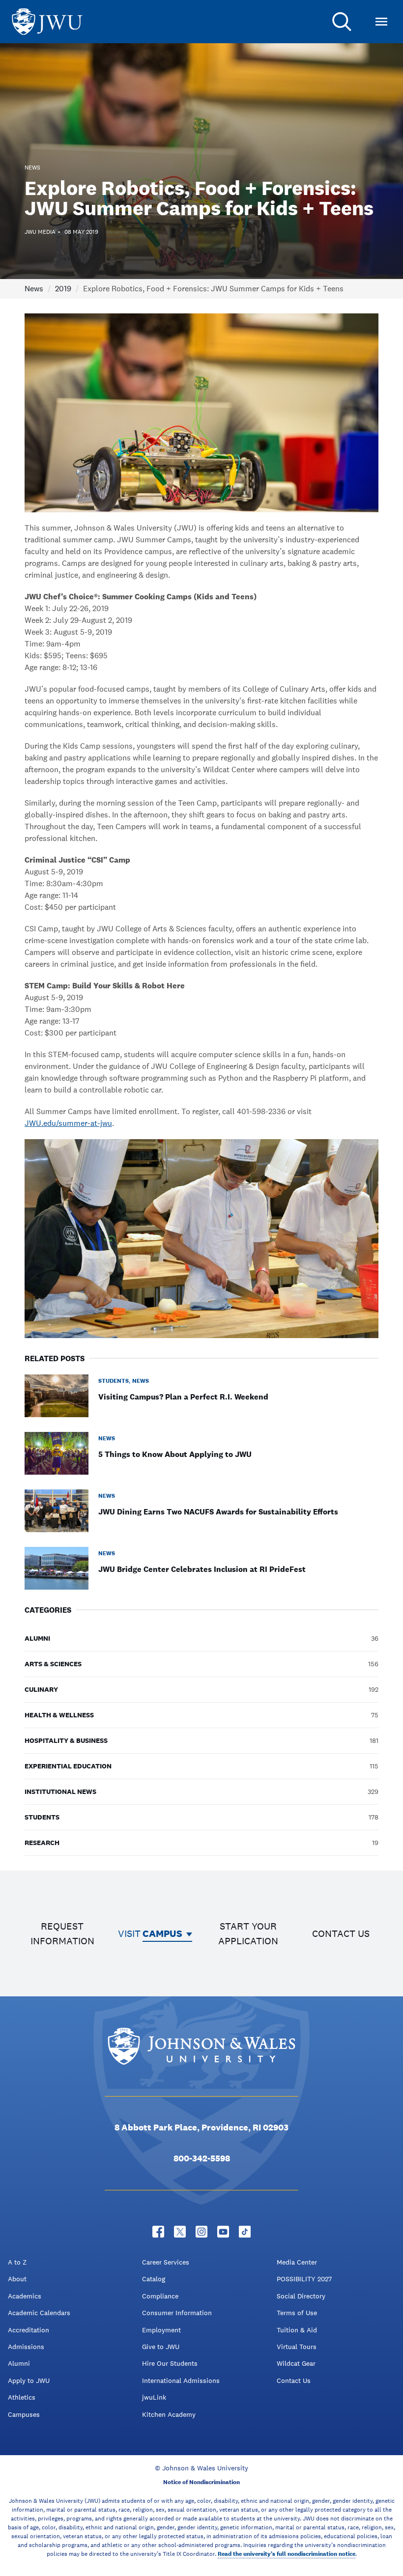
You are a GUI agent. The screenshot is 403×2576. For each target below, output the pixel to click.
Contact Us (294, 2380)
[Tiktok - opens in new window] (245, 2232)
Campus (162, 1933)
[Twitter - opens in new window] (180, 2232)
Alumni (19, 2363)
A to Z (17, 2262)
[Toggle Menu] (381, 22)
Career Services (166, 2262)
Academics (25, 2296)
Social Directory (301, 2296)
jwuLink (154, 2397)
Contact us (341, 1933)
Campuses (24, 2414)
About (17, 2279)
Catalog (154, 2279)
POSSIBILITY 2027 (304, 2279)
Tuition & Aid (297, 2330)
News (34, 289)
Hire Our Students (170, 2363)
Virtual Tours (297, 2347)
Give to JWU (161, 2347)
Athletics (22, 2397)
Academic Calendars (39, 2313)
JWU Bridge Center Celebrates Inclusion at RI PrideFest (202, 1569)
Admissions (26, 2347)
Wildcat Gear (296, 2363)
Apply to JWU (29, 2380)
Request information (62, 1933)
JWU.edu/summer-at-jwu (68, 1123)
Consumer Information (177, 2313)
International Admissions (181, 2380)
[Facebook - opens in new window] (158, 2232)
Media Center (297, 2262)
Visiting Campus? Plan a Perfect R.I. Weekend (183, 1397)
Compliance (160, 2296)
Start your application (248, 1933)
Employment (161, 2330)
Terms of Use (297, 2313)
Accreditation (29, 2330)
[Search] (342, 22)
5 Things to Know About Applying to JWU (175, 1454)
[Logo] (47, 22)
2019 (63, 289)
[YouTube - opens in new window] (223, 2232)
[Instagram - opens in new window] (201, 2232)
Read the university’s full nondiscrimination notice (287, 2554)
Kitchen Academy (169, 2414)
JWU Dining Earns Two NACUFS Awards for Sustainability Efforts (218, 1512)
